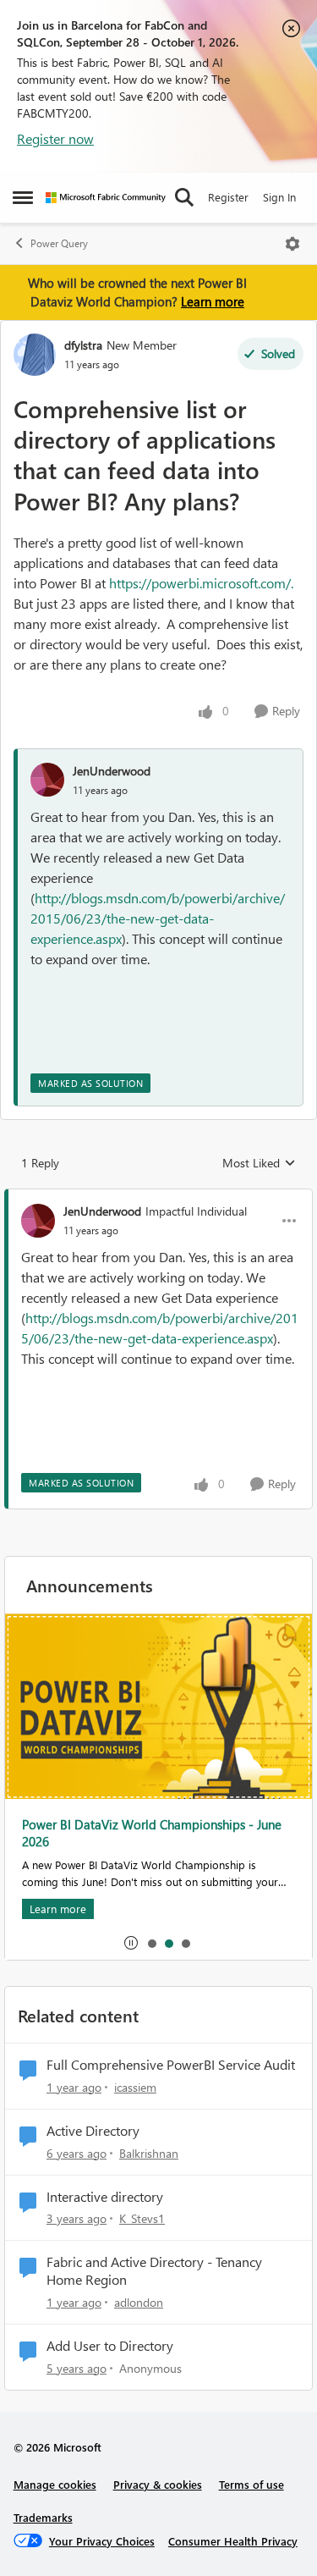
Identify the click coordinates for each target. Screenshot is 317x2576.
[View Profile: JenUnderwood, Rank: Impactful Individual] (38, 1221)
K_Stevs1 (142, 2218)
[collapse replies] (158, 1197)
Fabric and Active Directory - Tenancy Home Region (154, 2271)
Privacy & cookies (158, 2484)
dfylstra (83, 345)
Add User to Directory (110, 2346)
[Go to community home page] (106, 198)
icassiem (135, 2087)
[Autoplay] (131, 1943)
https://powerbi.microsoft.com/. (203, 583)
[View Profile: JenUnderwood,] (47, 780)
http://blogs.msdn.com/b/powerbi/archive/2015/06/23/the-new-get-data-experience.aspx (158, 918)
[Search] (184, 197)
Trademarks (43, 2517)
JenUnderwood (112, 771)
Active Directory (93, 2131)
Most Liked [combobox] (259, 1163)
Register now (55, 138)
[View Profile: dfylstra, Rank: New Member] (35, 355)
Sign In (279, 197)
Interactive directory (105, 2197)
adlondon (139, 2302)
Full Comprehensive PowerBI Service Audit (171, 2065)
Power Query (59, 243)
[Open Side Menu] (23, 197)
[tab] (151, 1943)
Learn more (213, 301)
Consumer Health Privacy (233, 2541)
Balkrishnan (149, 2153)
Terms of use (251, 2484)
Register (228, 197)
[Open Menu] (292, 244)
